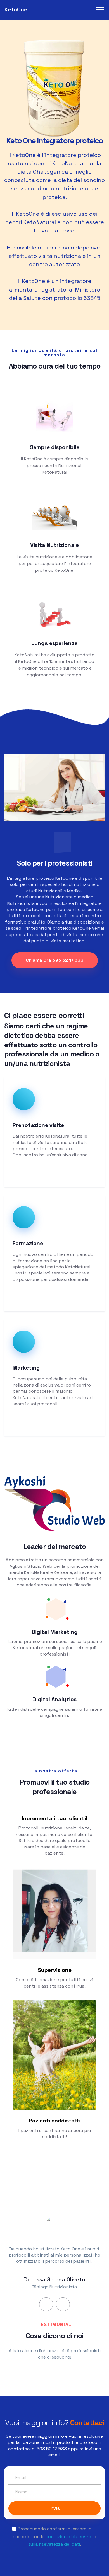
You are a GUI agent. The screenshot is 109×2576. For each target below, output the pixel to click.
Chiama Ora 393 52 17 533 (55, 960)
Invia (55, 2508)
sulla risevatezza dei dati (54, 2544)
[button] (46, 2304)
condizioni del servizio (69, 2537)
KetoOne (16, 10)
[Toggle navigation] (100, 10)
